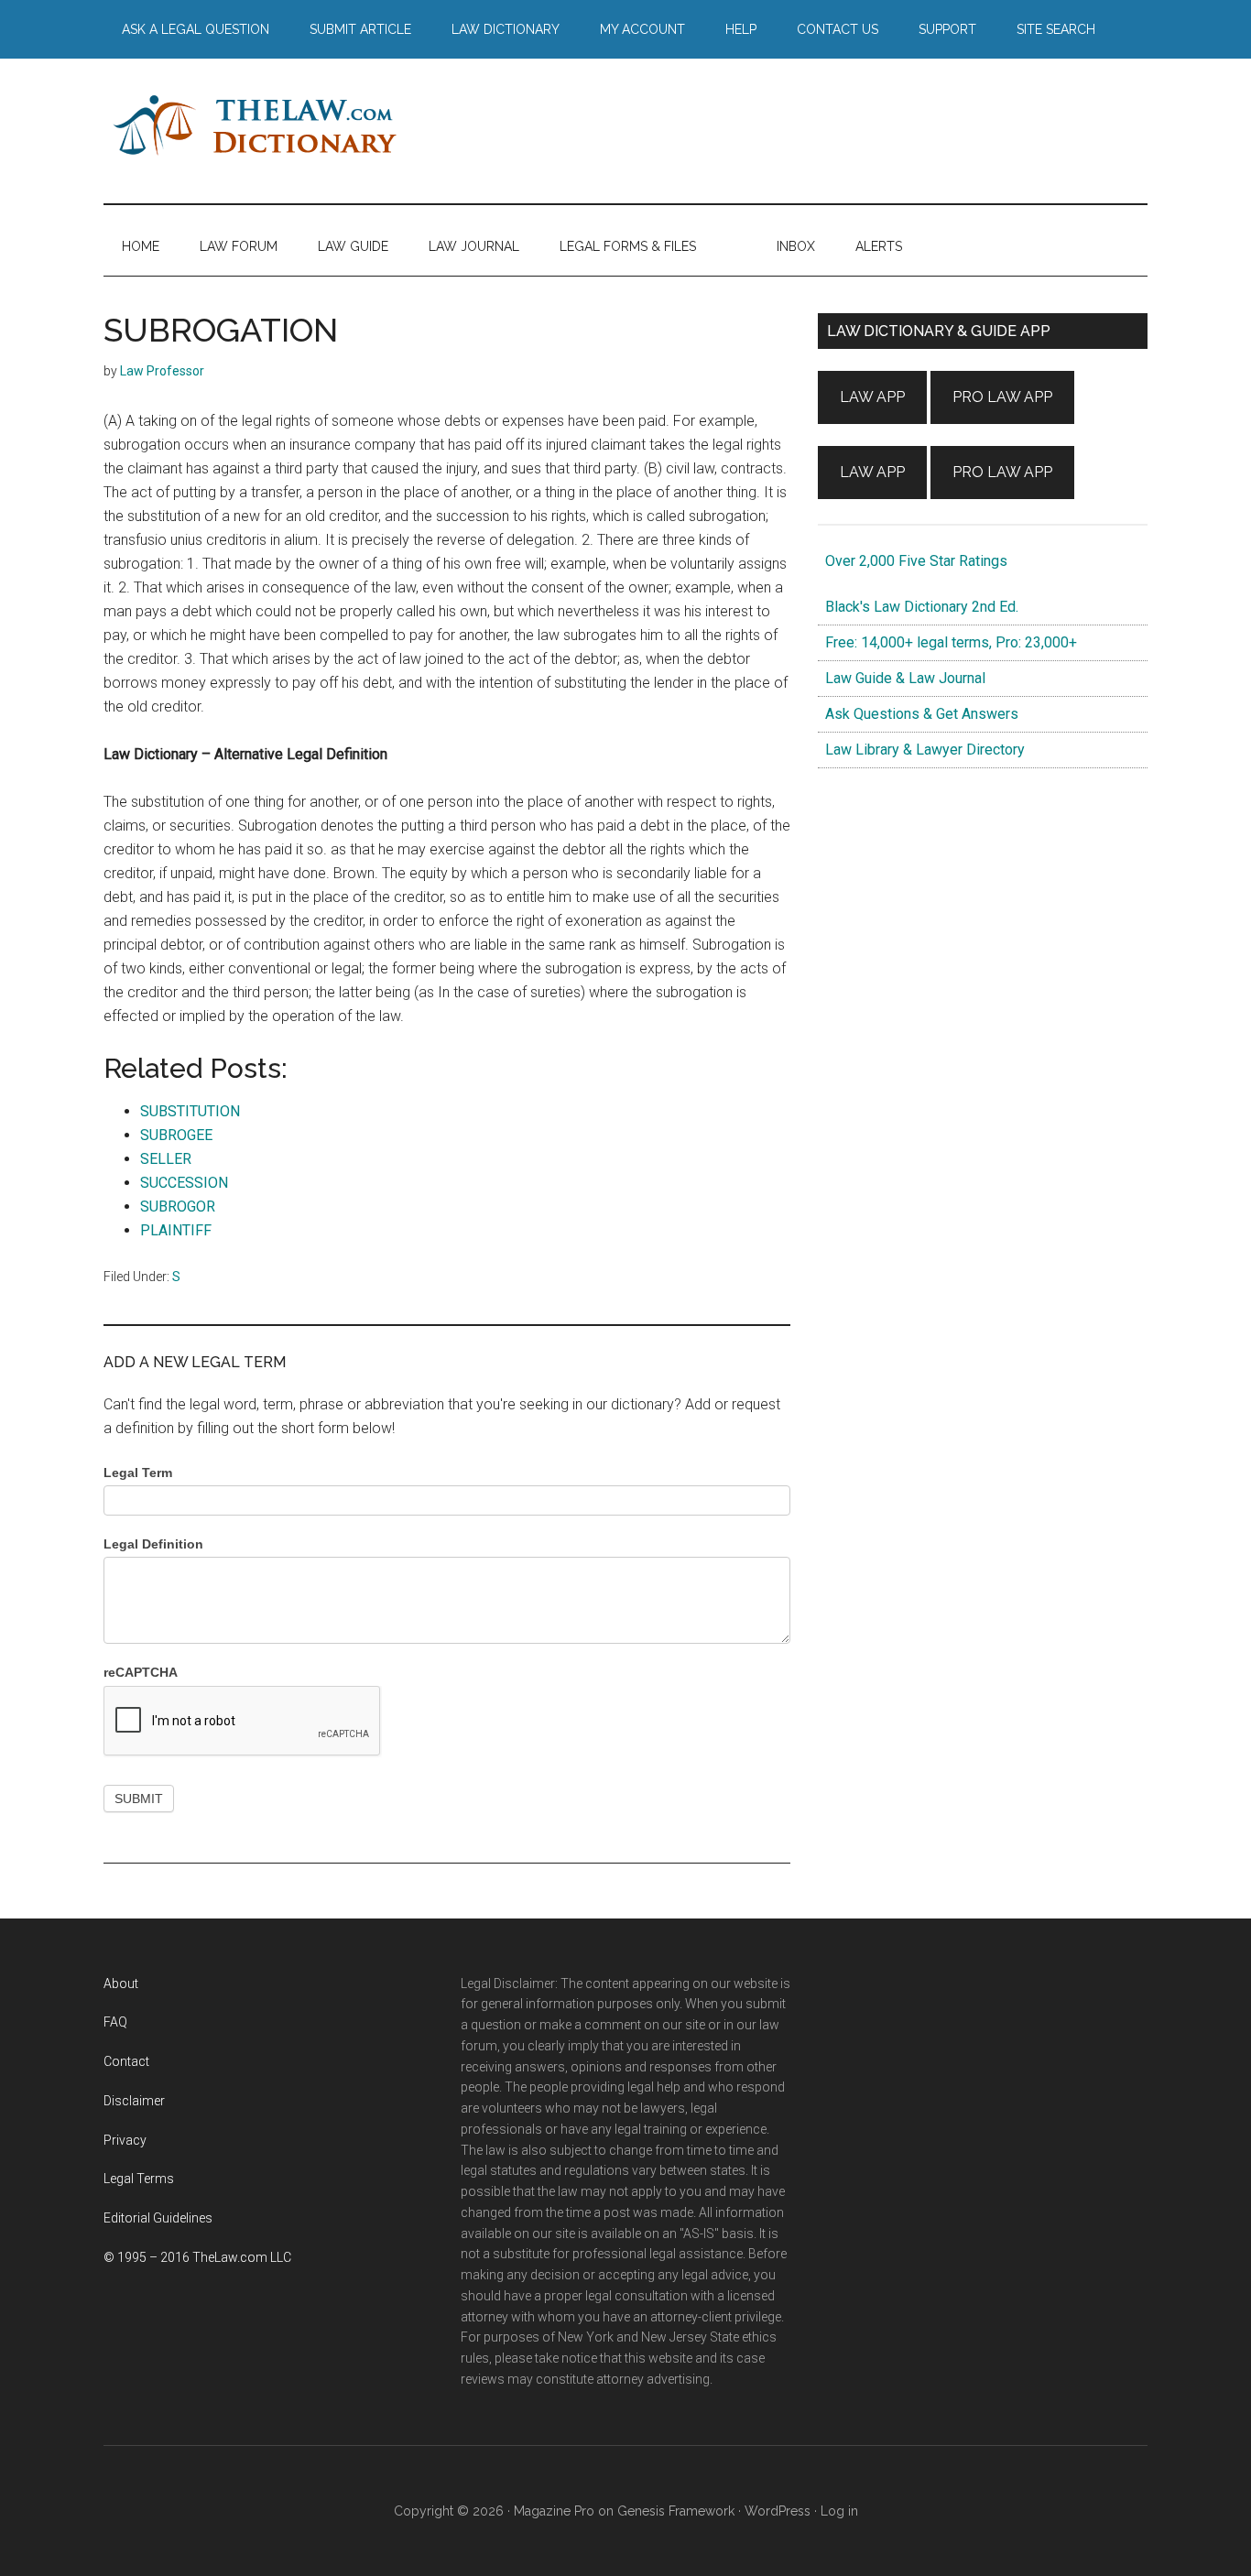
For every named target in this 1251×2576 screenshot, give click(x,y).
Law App (872, 397)
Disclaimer (134, 2101)
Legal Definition (153, 1544)
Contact (126, 2061)
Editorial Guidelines (158, 2218)
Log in (839, 2511)
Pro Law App (1002, 397)
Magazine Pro (554, 2511)
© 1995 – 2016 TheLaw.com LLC (197, 2257)
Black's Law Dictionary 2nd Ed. (918, 607)
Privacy (125, 2140)
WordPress (778, 2511)
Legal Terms (139, 2179)
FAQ (115, 2022)
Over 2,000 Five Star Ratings (913, 561)
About (121, 1984)
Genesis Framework (676, 2511)
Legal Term (138, 1473)
